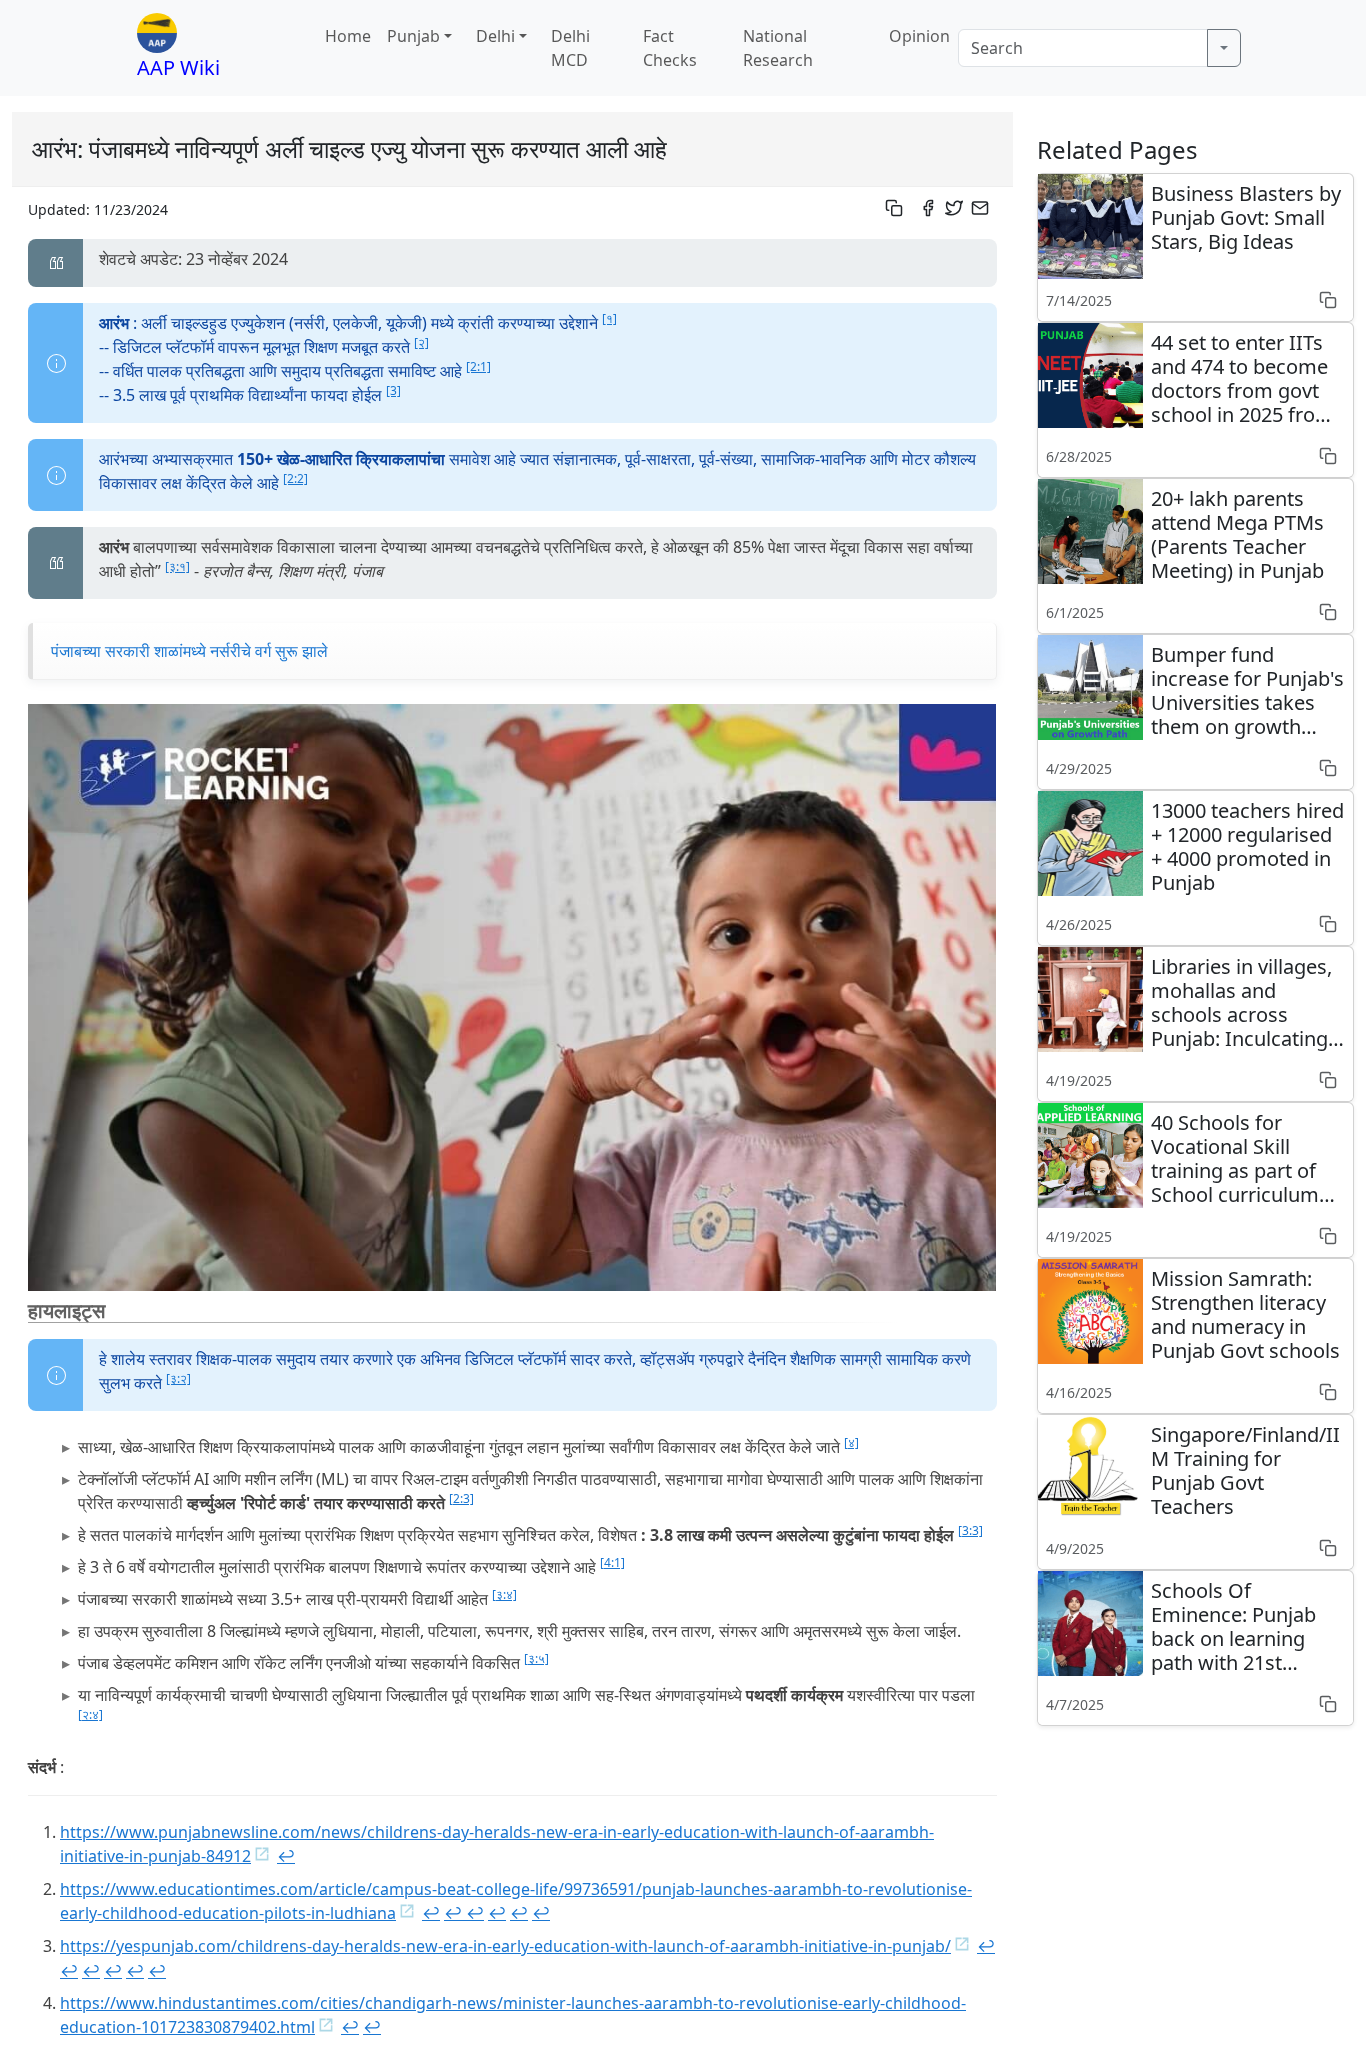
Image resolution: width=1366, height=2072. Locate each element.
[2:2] (295, 478)
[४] (851, 1442)
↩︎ (286, 1856)
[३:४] (504, 1594)
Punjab (413, 36)
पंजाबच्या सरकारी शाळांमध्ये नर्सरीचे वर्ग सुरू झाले (189, 651)
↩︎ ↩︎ (464, 1913)
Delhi (495, 36)
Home (348, 36)
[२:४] (90, 1714)
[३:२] (178, 1378)
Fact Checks (670, 48)
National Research (778, 48)
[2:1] (478, 366)
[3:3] (970, 1530)
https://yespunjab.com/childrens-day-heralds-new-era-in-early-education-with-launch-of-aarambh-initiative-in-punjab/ (505, 1946)
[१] (609, 318)
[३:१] (177, 566)
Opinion (919, 36)
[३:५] (536, 1658)
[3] (393, 390)
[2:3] (461, 1498)
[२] (421, 342)
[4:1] (612, 1562)
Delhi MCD (570, 48)
